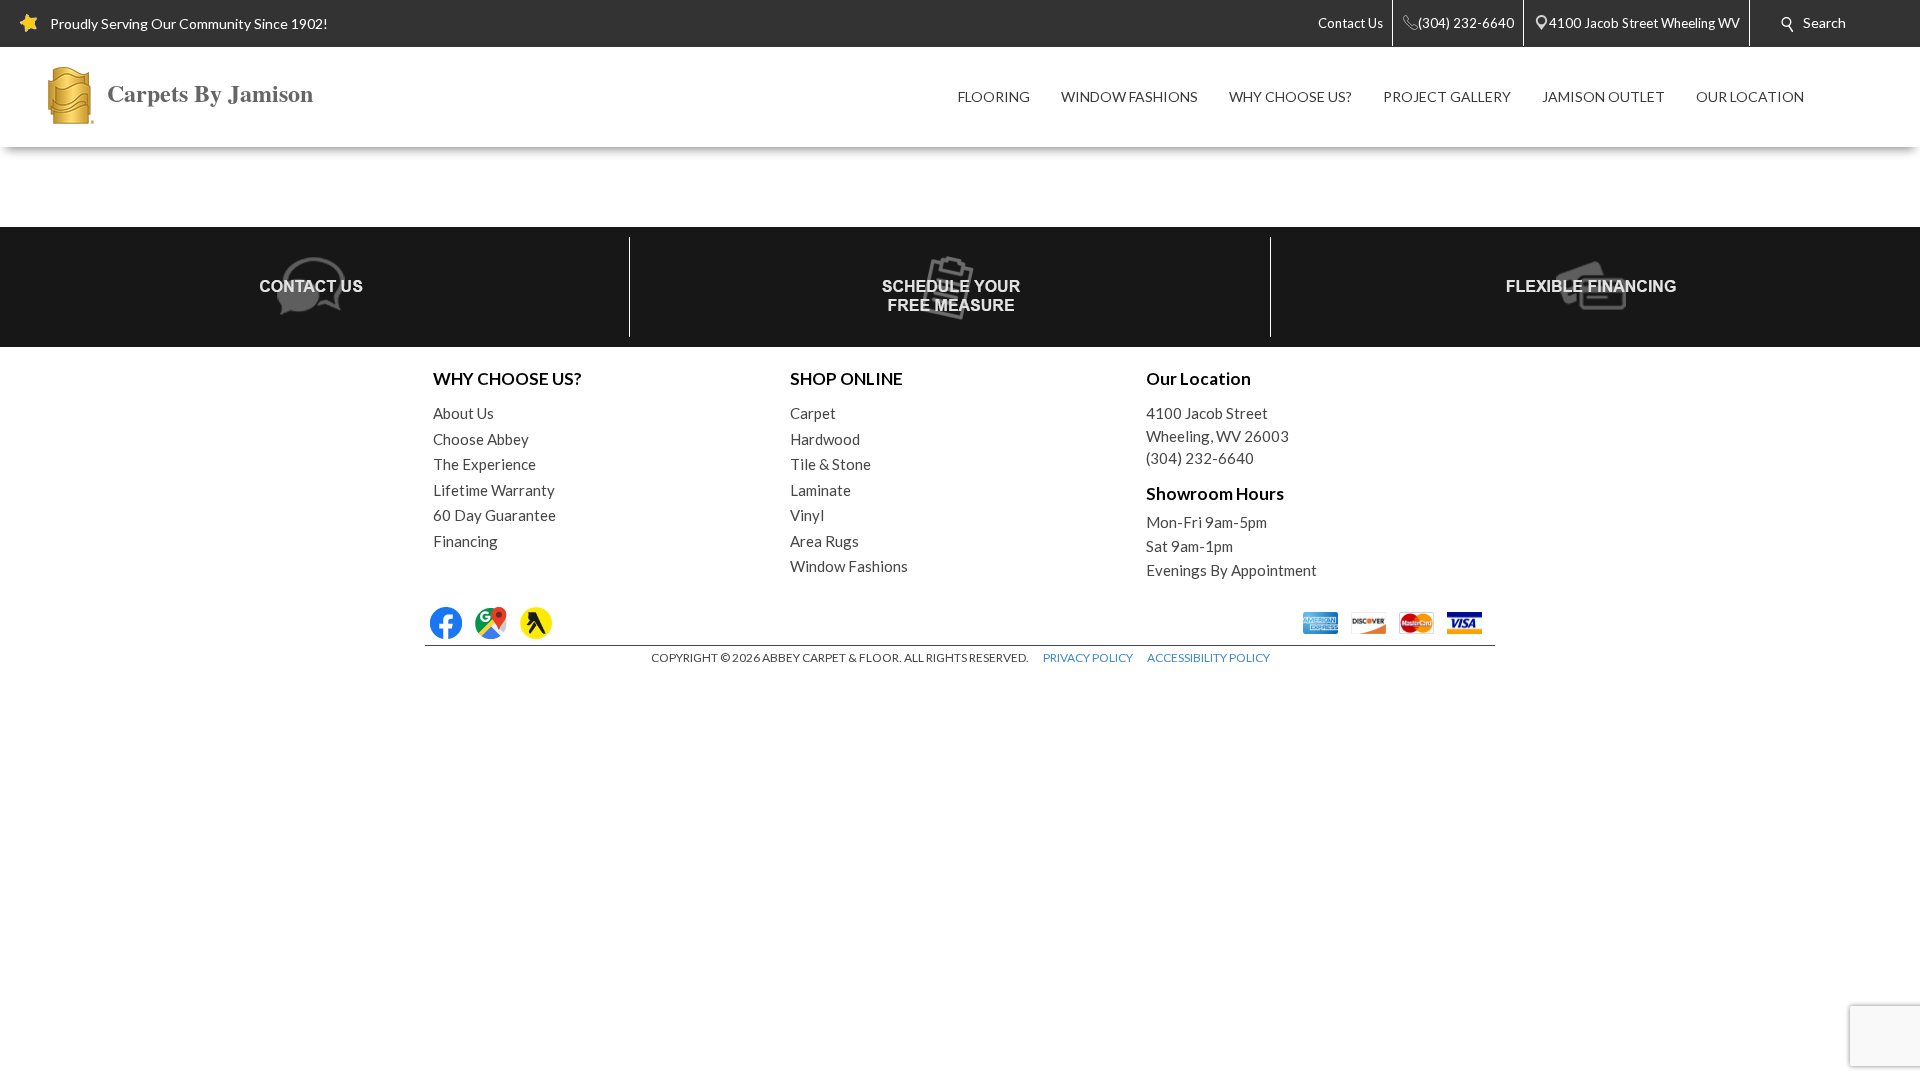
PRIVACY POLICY (1088, 657)
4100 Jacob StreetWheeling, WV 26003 (1217, 424)
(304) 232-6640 (1200, 458)
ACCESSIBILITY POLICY (1208, 657)
